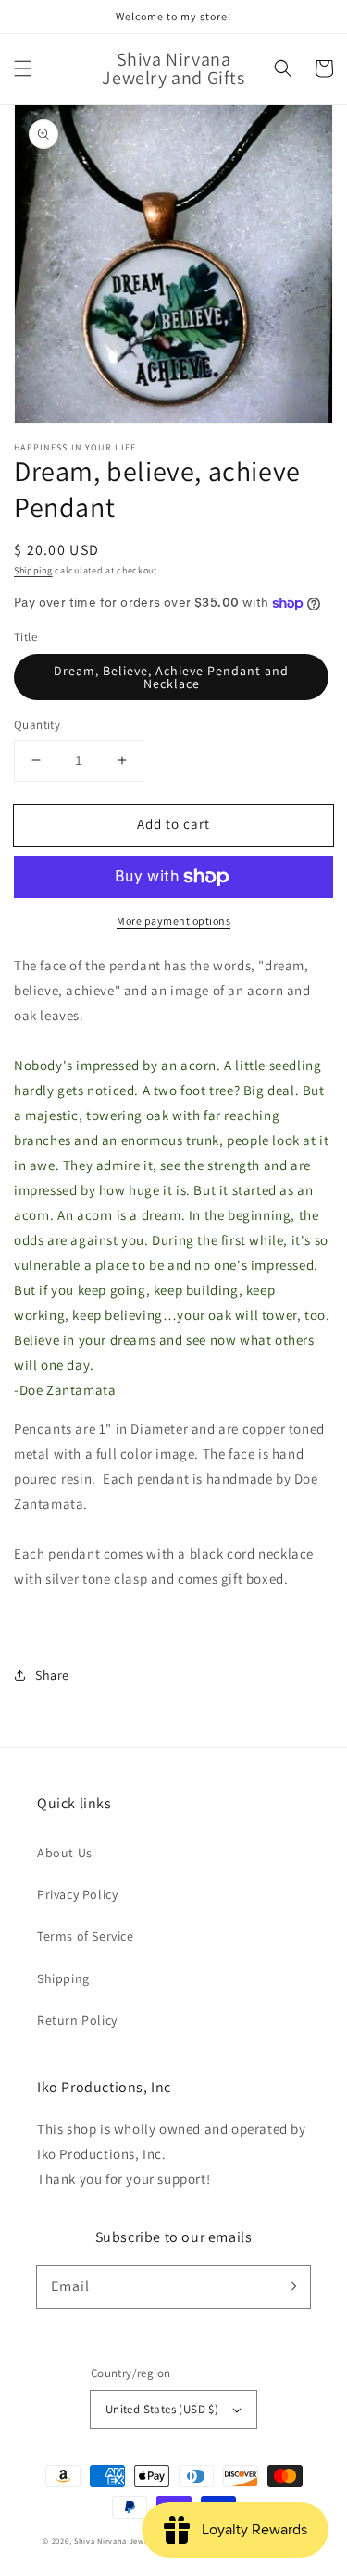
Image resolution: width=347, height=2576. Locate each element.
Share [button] (52, 1675)
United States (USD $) (162, 2409)
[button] (23, 68)
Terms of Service (86, 1936)
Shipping (33, 570)
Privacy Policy (77, 1894)
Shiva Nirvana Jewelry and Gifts (135, 2540)
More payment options (173, 921)
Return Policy (77, 2020)
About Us (65, 1853)
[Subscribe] (290, 2286)
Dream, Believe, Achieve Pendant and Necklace (171, 677)
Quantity (37, 725)
